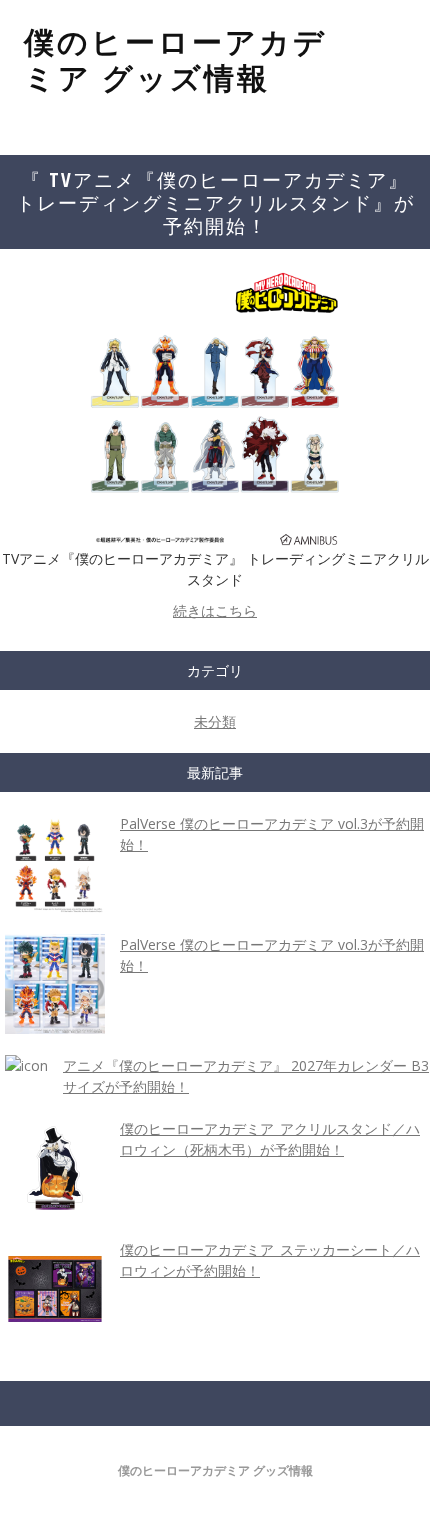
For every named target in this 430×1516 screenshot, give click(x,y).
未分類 (215, 721)
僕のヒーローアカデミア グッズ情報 (175, 59)
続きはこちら (215, 610)
